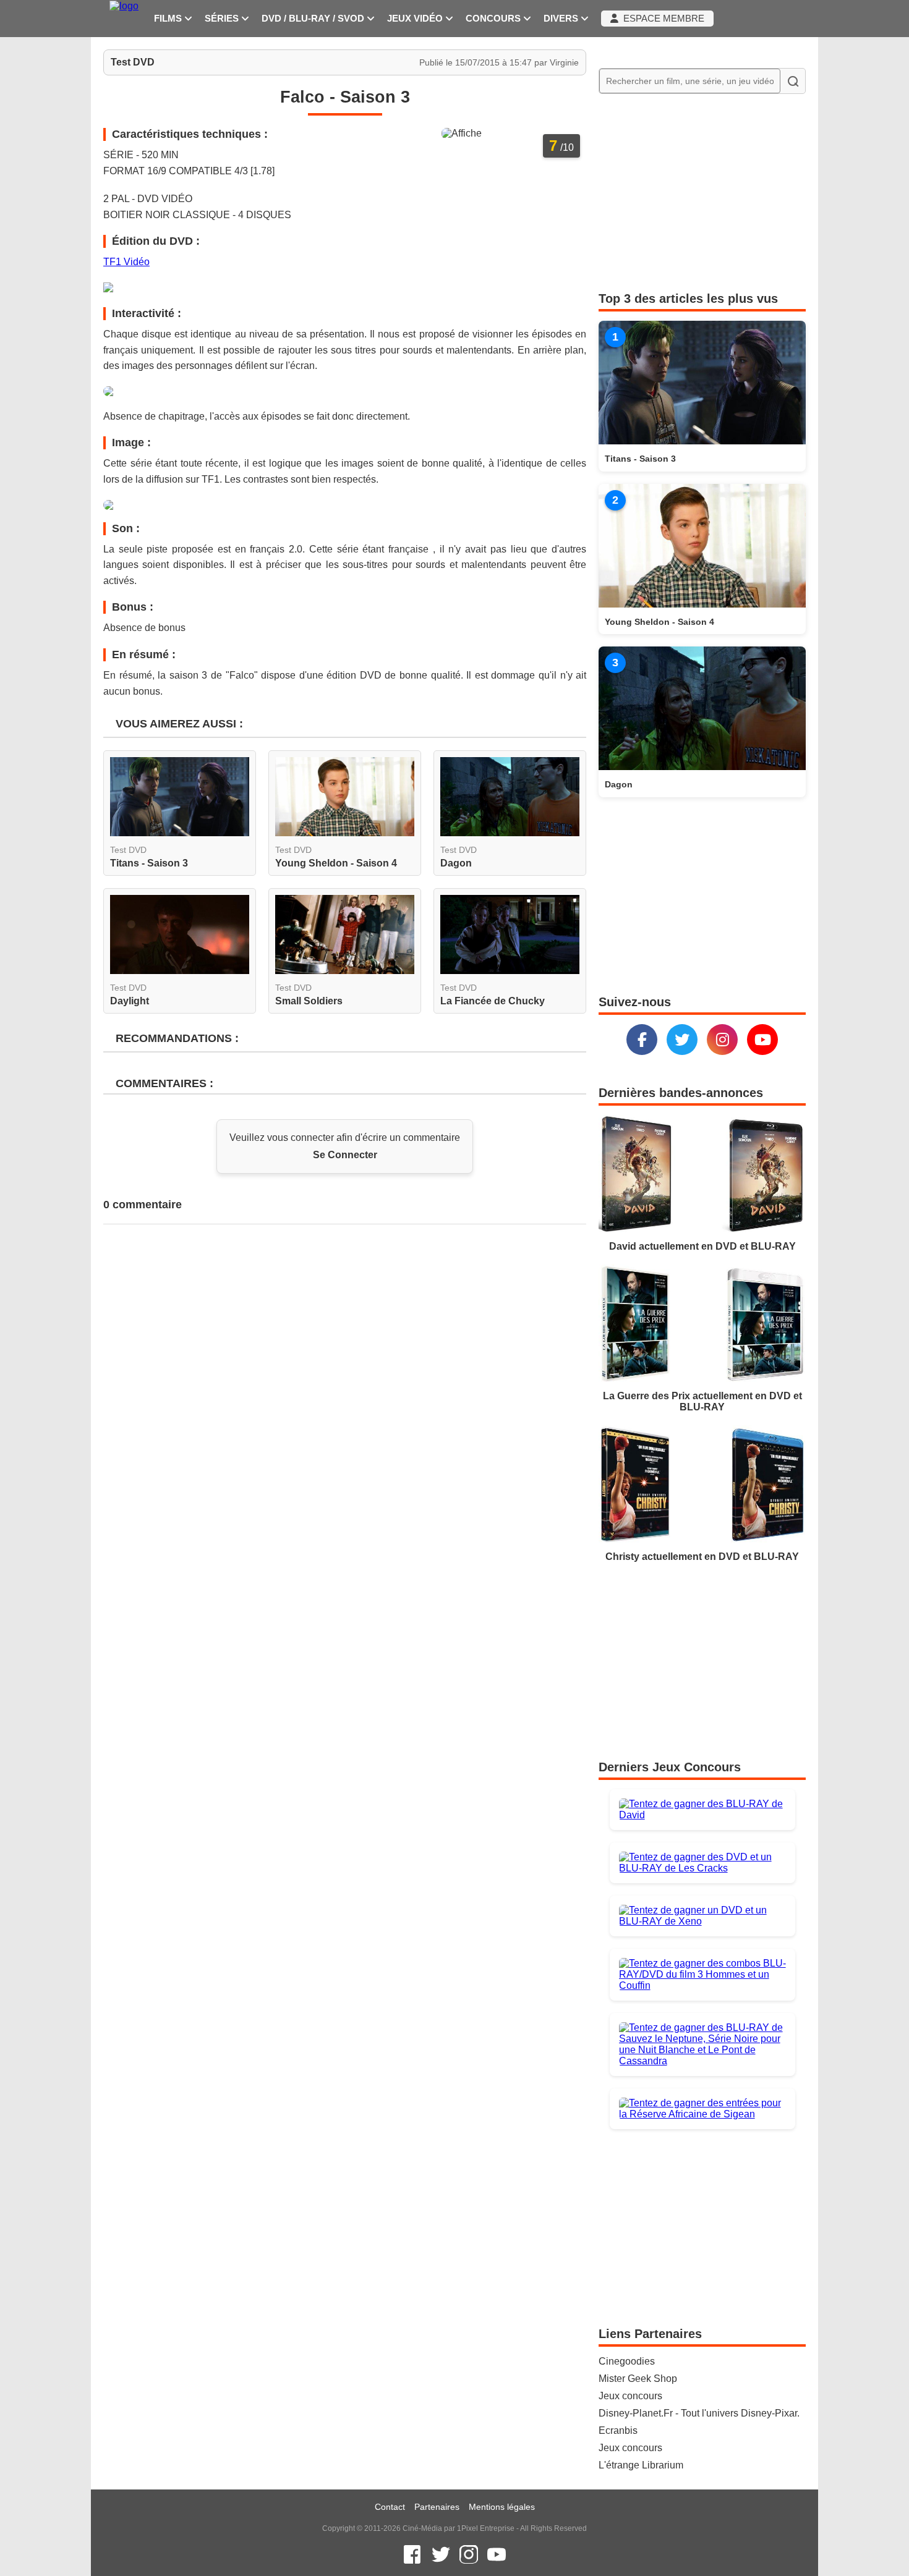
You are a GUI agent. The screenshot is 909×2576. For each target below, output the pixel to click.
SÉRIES (223, 19)
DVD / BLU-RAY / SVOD (314, 19)
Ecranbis (618, 2430)
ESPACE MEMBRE (661, 19)
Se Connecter (345, 1155)
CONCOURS (494, 19)
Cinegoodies (627, 2361)
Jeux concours (630, 2396)
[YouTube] (762, 1040)
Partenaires (437, 2507)
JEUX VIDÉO (416, 19)
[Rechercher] (793, 81)
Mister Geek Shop (638, 2379)
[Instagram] (722, 1040)
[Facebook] (642, 1040)
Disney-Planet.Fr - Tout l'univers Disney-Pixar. (699, 2413)
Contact (390, 2507)
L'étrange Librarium (641, 2465)
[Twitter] (682, 1040)
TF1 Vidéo (126, 262)
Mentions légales (502, 2507)
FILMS (169, 19)
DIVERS (562, 19)
